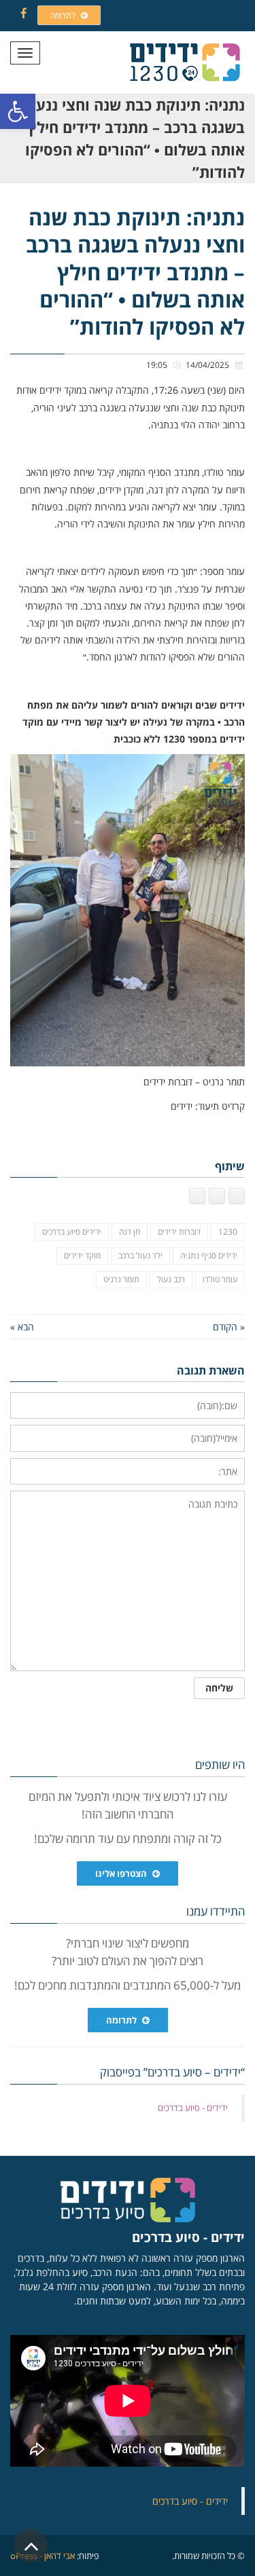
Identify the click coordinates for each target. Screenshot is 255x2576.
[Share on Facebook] (237, 1196)
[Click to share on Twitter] (217, 1196)
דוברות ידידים (179, 1232)
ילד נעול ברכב (140, 1255)
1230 (228, 1232)
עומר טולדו (220, 1279)
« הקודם (229, 1327)
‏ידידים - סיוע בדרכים (193, 2108)
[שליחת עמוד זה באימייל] (197, 1196)
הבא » (22, 1327)
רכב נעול (171, 1279)
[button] (18, 111)
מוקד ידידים (82, 1255)
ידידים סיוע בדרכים (72, 1232)
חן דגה (130, 1232)
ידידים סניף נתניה (209, 1255)
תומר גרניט (121, 1279)
